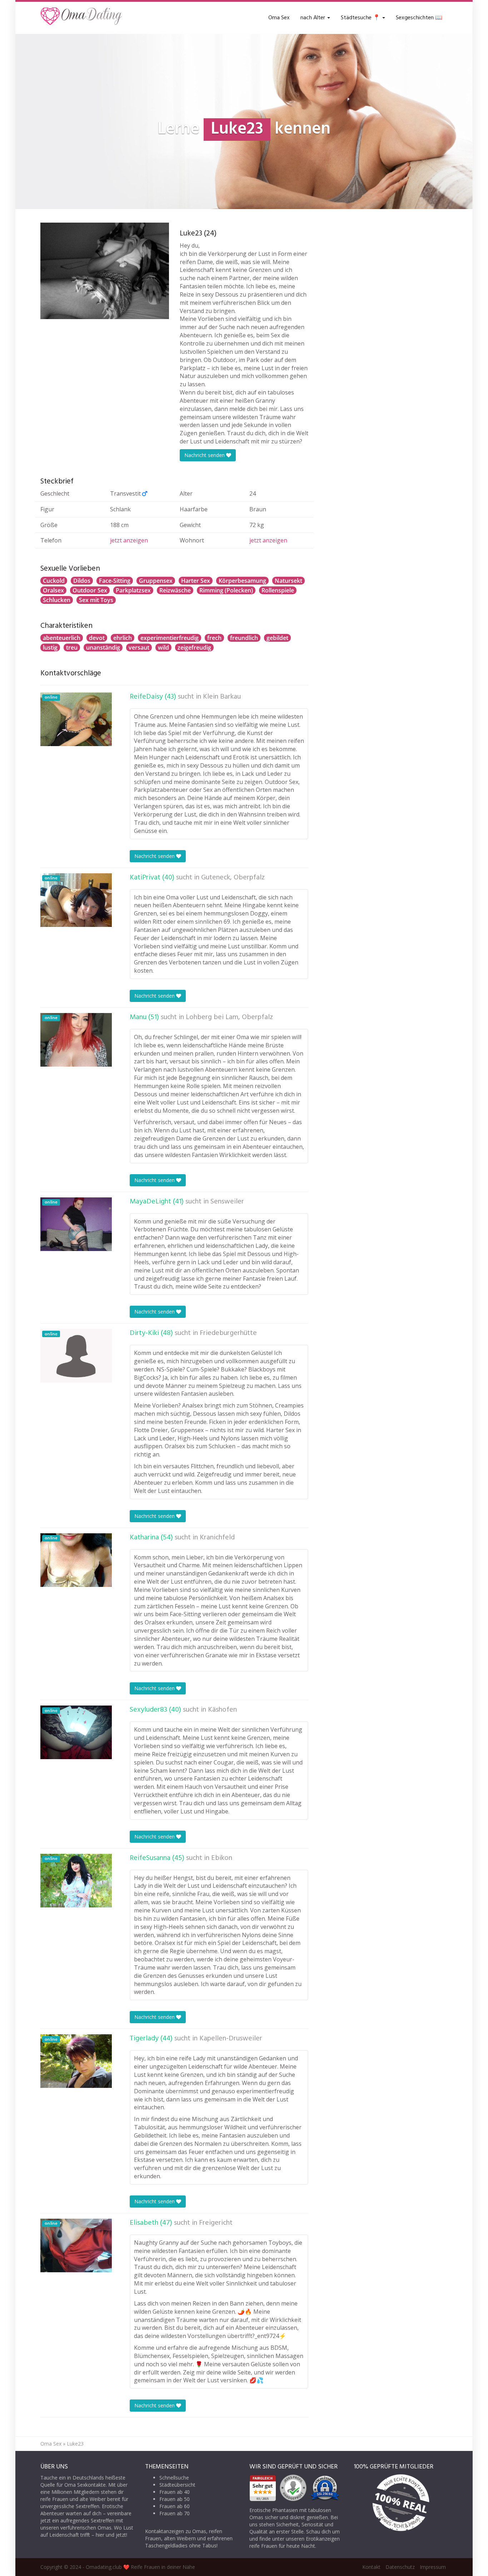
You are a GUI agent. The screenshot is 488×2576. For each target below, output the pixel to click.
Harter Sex (196, 581)
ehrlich (123, 638)
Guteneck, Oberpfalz (233, 878)
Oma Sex (279, 18)
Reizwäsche (175, 590)
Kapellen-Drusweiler (231, 2039)
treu (72, 647)
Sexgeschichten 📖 (419, 18)
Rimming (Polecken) (226, 590)
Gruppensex (156, 581)
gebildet (277, 638)
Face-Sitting (115, 581)
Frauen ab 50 (175, 2499)
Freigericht (216, 2223)
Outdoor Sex (90, 590)
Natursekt (288, 581)
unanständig (103, 647)
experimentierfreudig (170, 638)
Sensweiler (227, 1202)
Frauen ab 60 (175, 2506)
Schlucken (57, 600)
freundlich (244, 638)
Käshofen (222, 1710)
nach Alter (313, 18)
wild (163, 647)
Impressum (433, 2567)
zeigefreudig (194, 647)
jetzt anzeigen (129, 540)
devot (97, 638)
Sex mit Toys (96, 600)
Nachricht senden (205, 455)
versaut (139, 647)
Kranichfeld (217, 1538)
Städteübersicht (177, 2485)
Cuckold (54, 581)
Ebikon (222, 1858)
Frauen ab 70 (175, 2513)
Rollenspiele (278, 590)
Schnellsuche (174, 2478)
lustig (50, 647)
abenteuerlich (62, 638)
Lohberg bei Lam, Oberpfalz (229, 1017)
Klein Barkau (222, 697)
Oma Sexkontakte (85, 2485)
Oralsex (53, 590)
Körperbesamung (242, 581)
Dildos (82, 581)
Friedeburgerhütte (228, 1333)
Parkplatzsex (133, 590)
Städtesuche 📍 (361, 18)
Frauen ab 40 (175, 2492)
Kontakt (371, 2567)
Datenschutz (400, 2567)
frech (214, 638)
